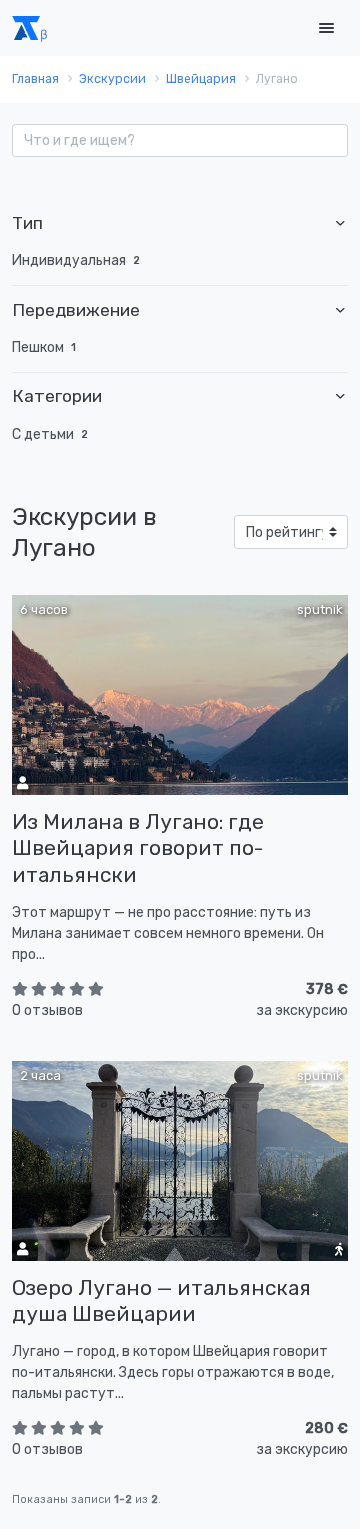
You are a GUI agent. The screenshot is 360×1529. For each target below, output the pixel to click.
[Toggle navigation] (326, 28)
